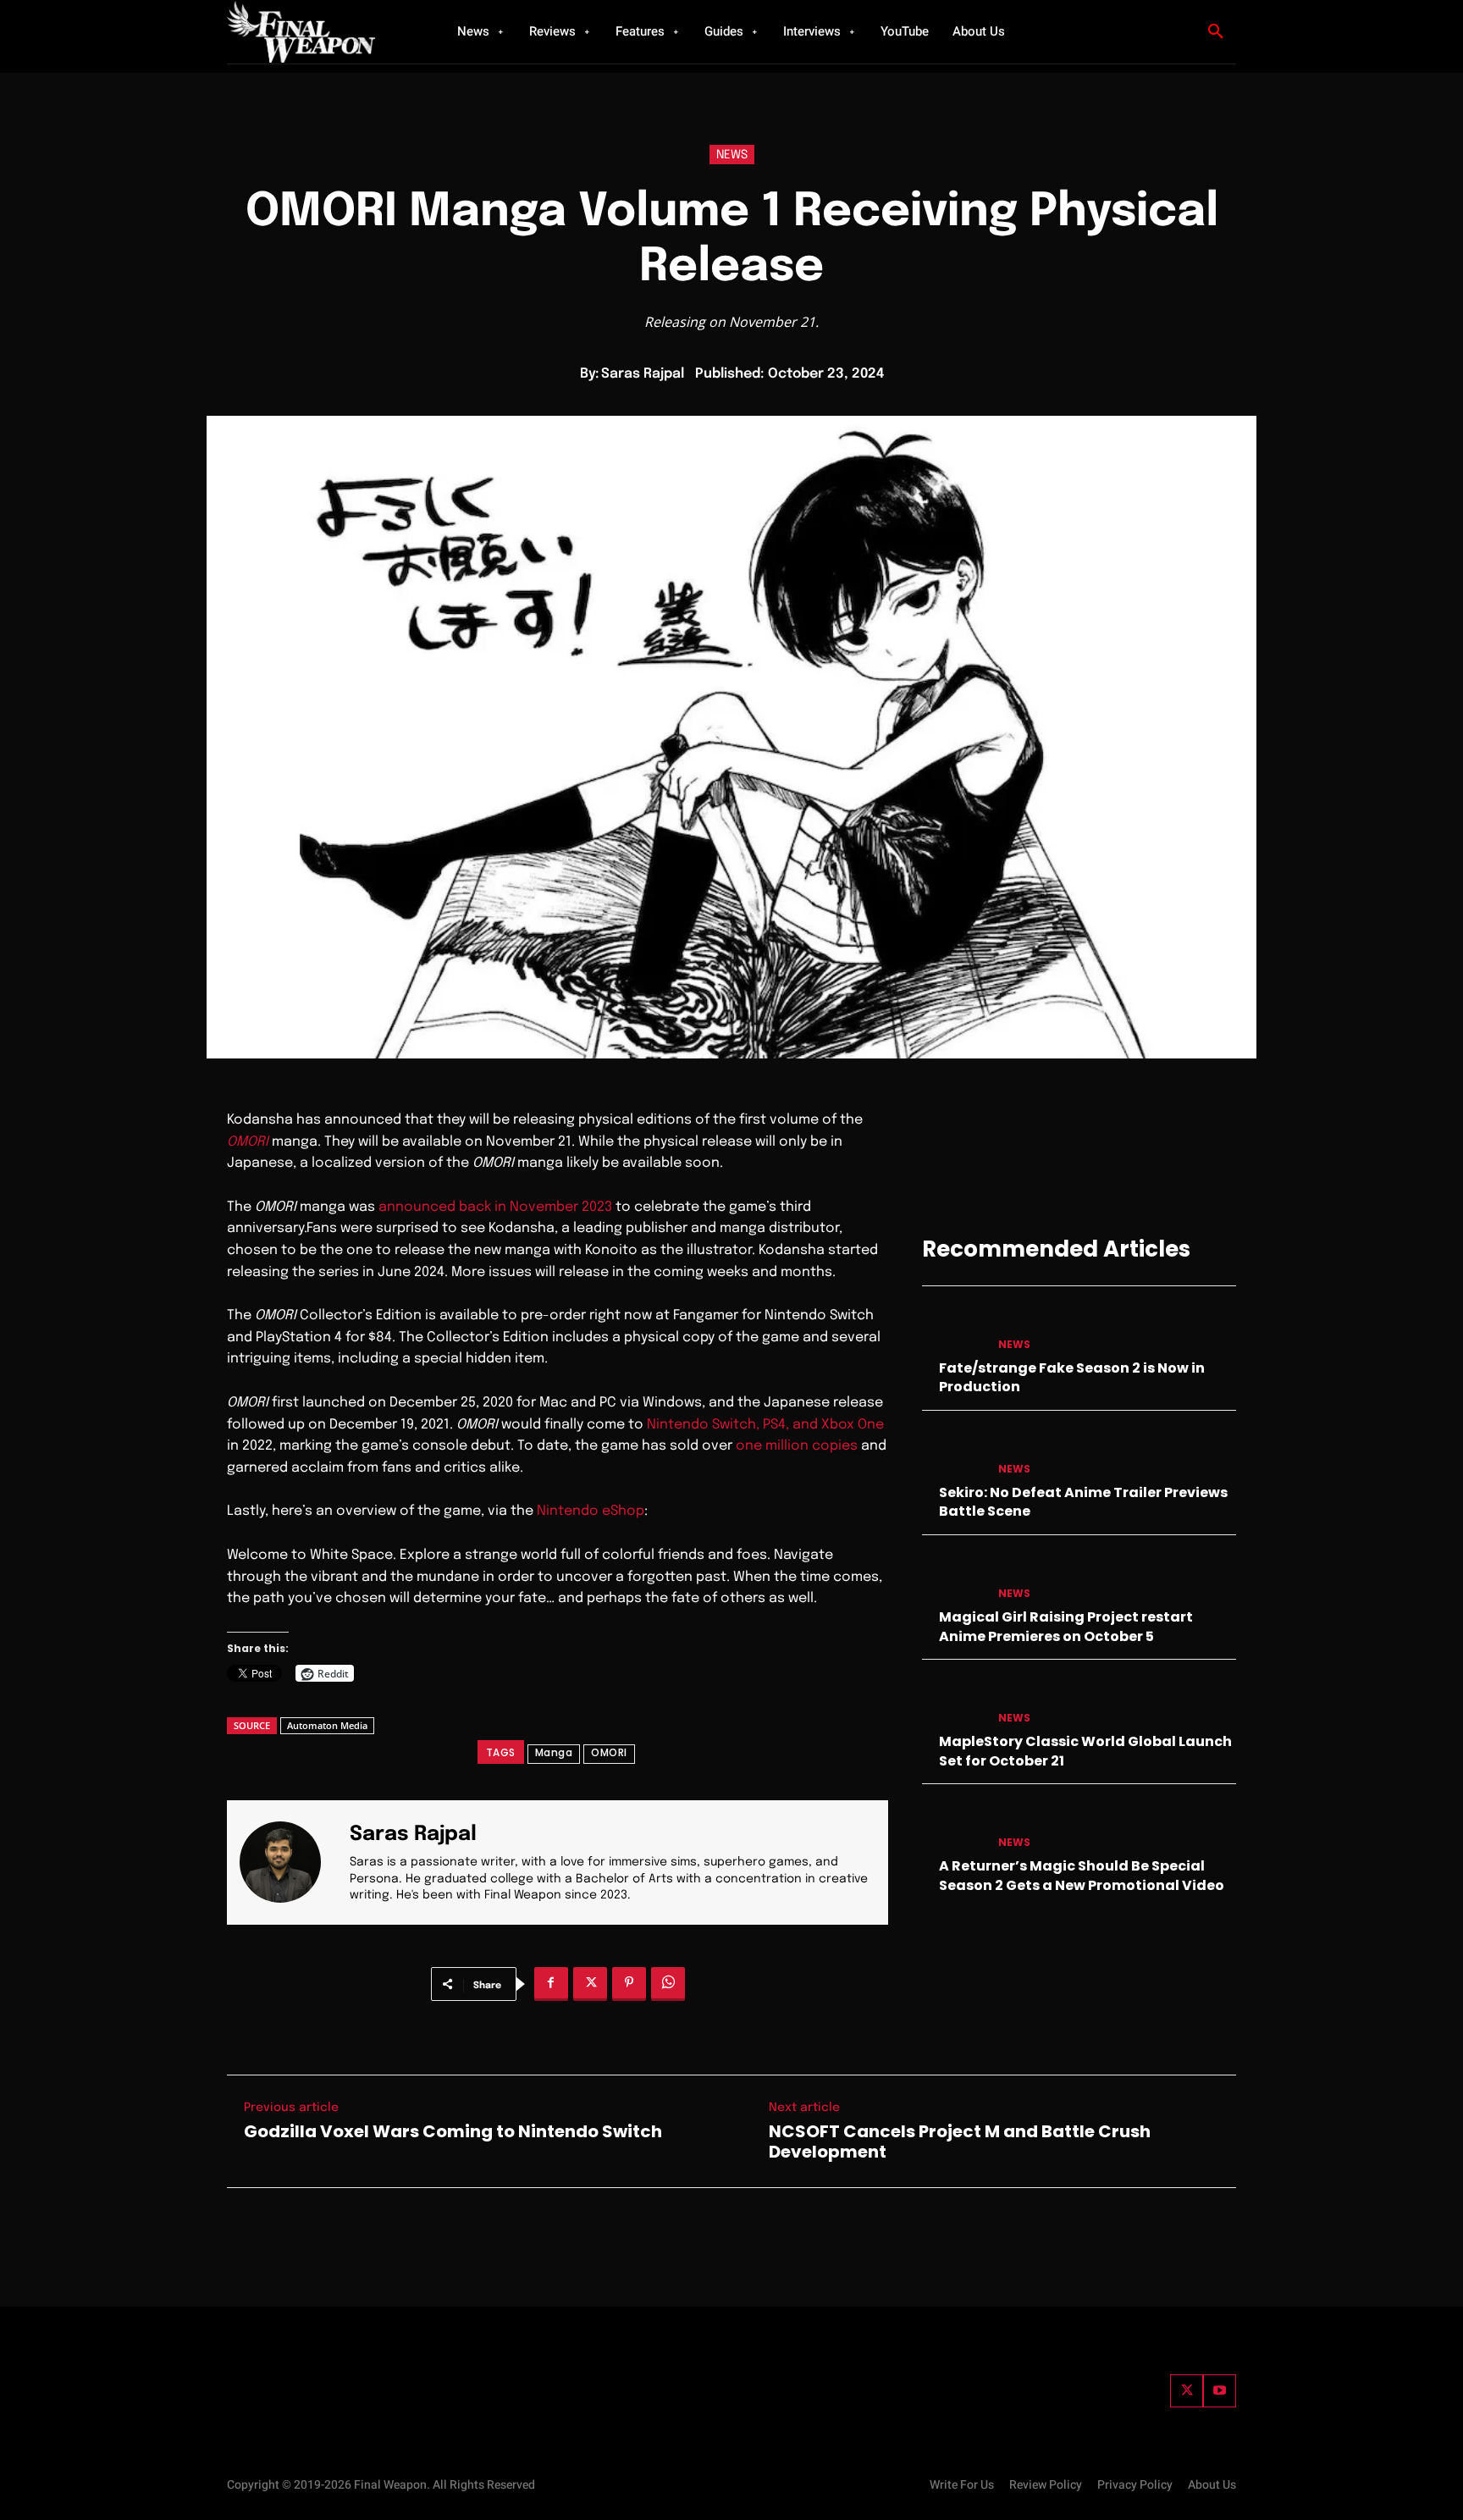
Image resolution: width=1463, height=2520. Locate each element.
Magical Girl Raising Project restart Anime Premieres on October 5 (1066, 1626)
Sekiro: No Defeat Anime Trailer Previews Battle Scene (1083, 1502)
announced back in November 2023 (495, 1207)
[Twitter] (1187, 2391)
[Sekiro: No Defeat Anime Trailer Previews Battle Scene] (953, 1453)
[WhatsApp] (668, 1984)
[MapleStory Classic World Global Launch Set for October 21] (953, 1702)
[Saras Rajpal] (290, 1862)
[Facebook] (551, 1984)
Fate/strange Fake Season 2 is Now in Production (1072, 1377)
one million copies (797, 1446)
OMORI (609, 1752)
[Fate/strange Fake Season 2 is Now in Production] (953, 1328)
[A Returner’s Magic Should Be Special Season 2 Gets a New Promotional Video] (953, 1826)
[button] (1216, 32)
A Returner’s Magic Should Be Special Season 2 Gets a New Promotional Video (1082, 1875)
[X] (590, 1984)
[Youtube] (1220, 2391)
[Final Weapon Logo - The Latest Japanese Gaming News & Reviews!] (321, 32)
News (732, 155)
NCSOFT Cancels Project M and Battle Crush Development (960, 2141)
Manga (554, 1752)
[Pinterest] (629, 1984)
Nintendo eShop (591, 1511)
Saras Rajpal (643, 374)
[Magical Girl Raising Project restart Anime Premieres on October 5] (953, 1577)
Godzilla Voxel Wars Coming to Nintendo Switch (453, 2131)
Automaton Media (327, 1725)
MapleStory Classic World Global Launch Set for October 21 (1085, 1751)
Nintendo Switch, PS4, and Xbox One (765, 1425)
